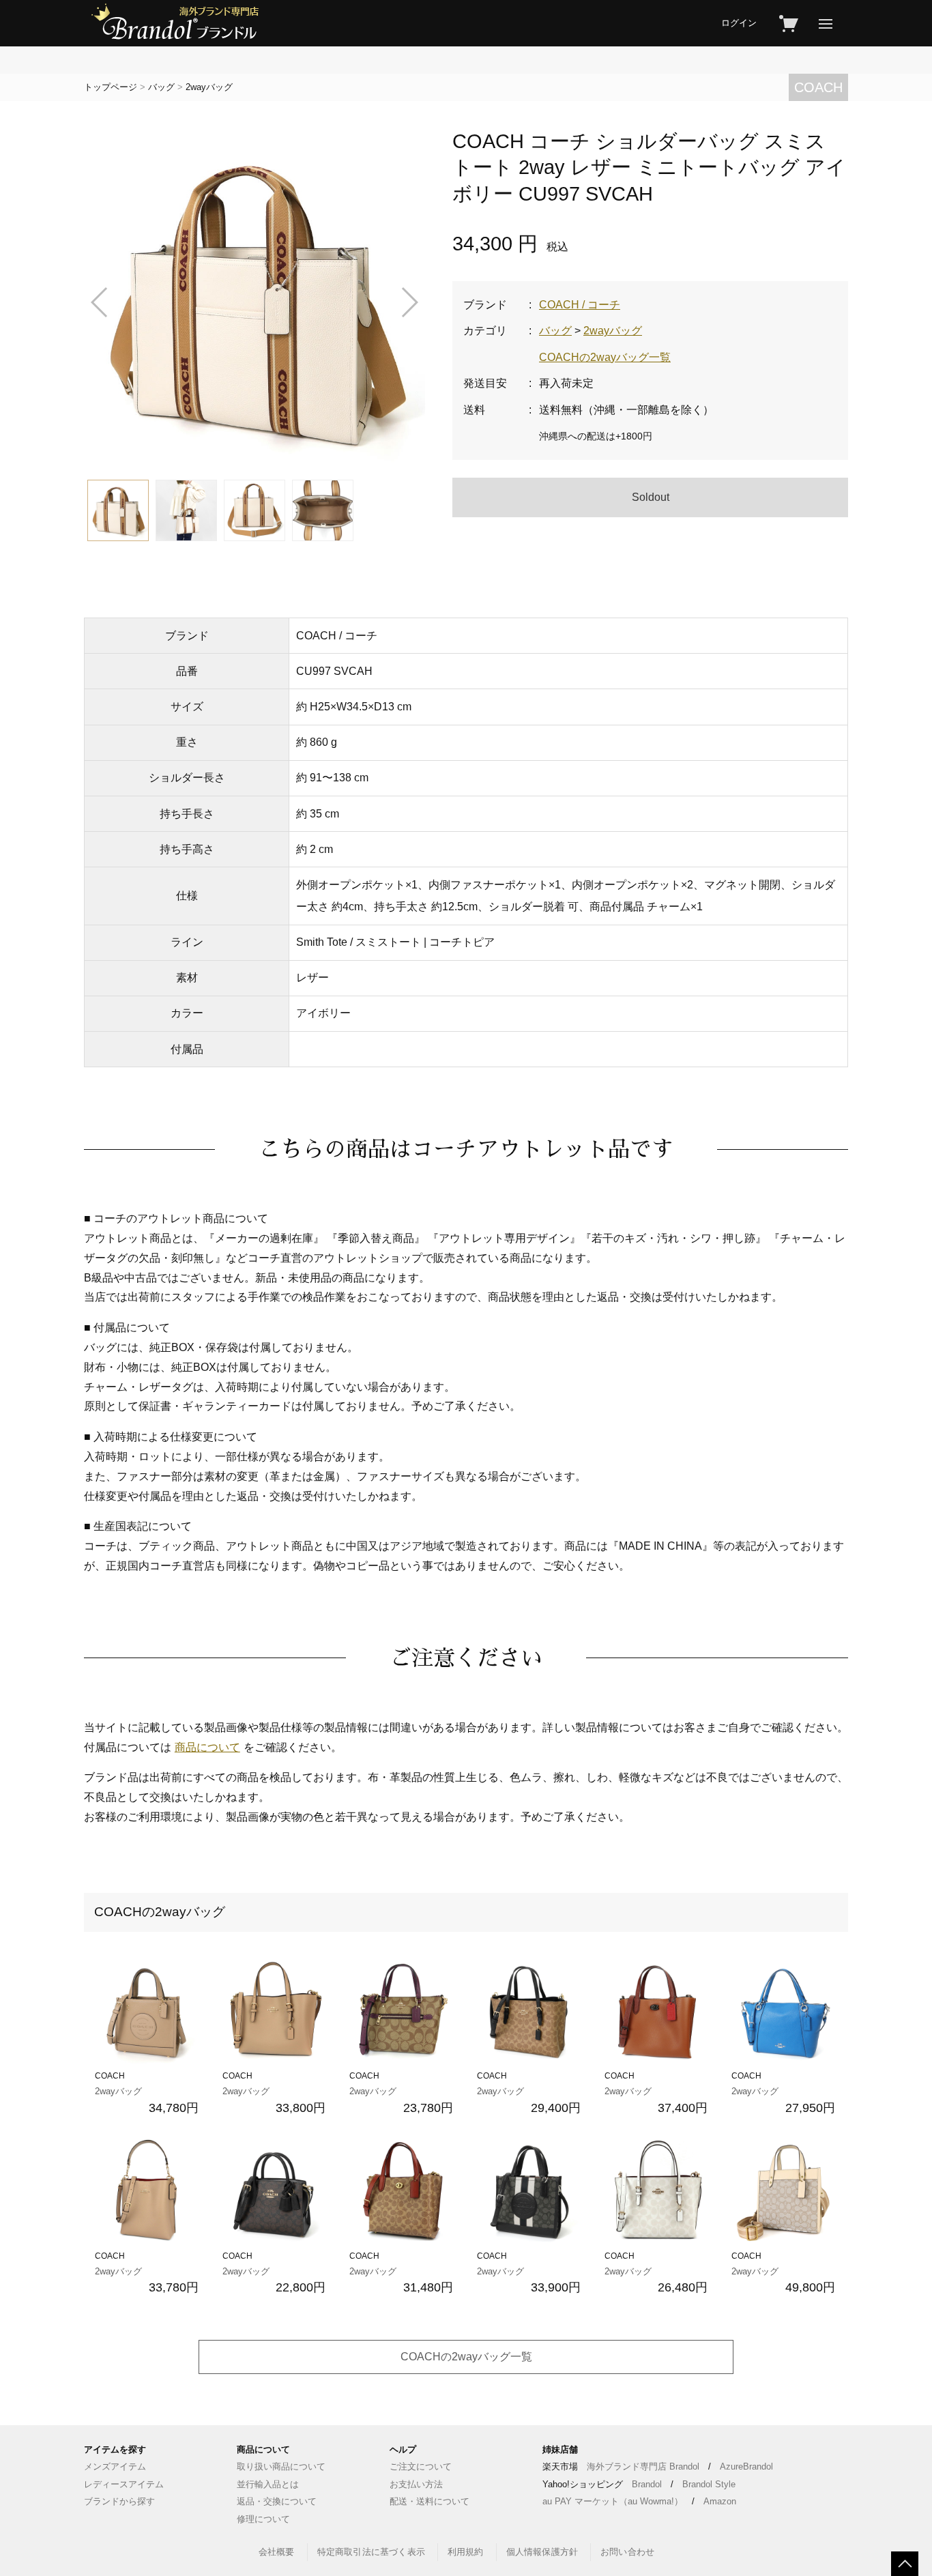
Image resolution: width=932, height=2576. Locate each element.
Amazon (720, 2501)
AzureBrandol (746, 2466)
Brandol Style (709, 2484)
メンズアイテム (115, 2466)
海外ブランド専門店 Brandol (643, 2466)
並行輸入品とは (268, 2484)
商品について (207, 1747)
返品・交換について (277, 2501)
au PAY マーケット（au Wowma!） (613, 2501)
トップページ (111, 87)
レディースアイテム (124, 2484)
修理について (263, 2519)
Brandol (647, 2484)
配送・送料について (429, 2501)
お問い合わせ (627, 2552)
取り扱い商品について (281, 2466)
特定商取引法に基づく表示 (371, 2552)
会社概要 (277, 2552)
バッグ (161, 87)
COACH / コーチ (580, 305)
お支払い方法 (416, 2484)
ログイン (739, 23)
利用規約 (466, 2552)
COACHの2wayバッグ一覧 (605, 357)
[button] (100, 302)
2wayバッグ (209, 87)
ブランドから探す (119, 2501)
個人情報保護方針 (542, 2552)
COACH (818, 87)
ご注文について (421, 2466)
